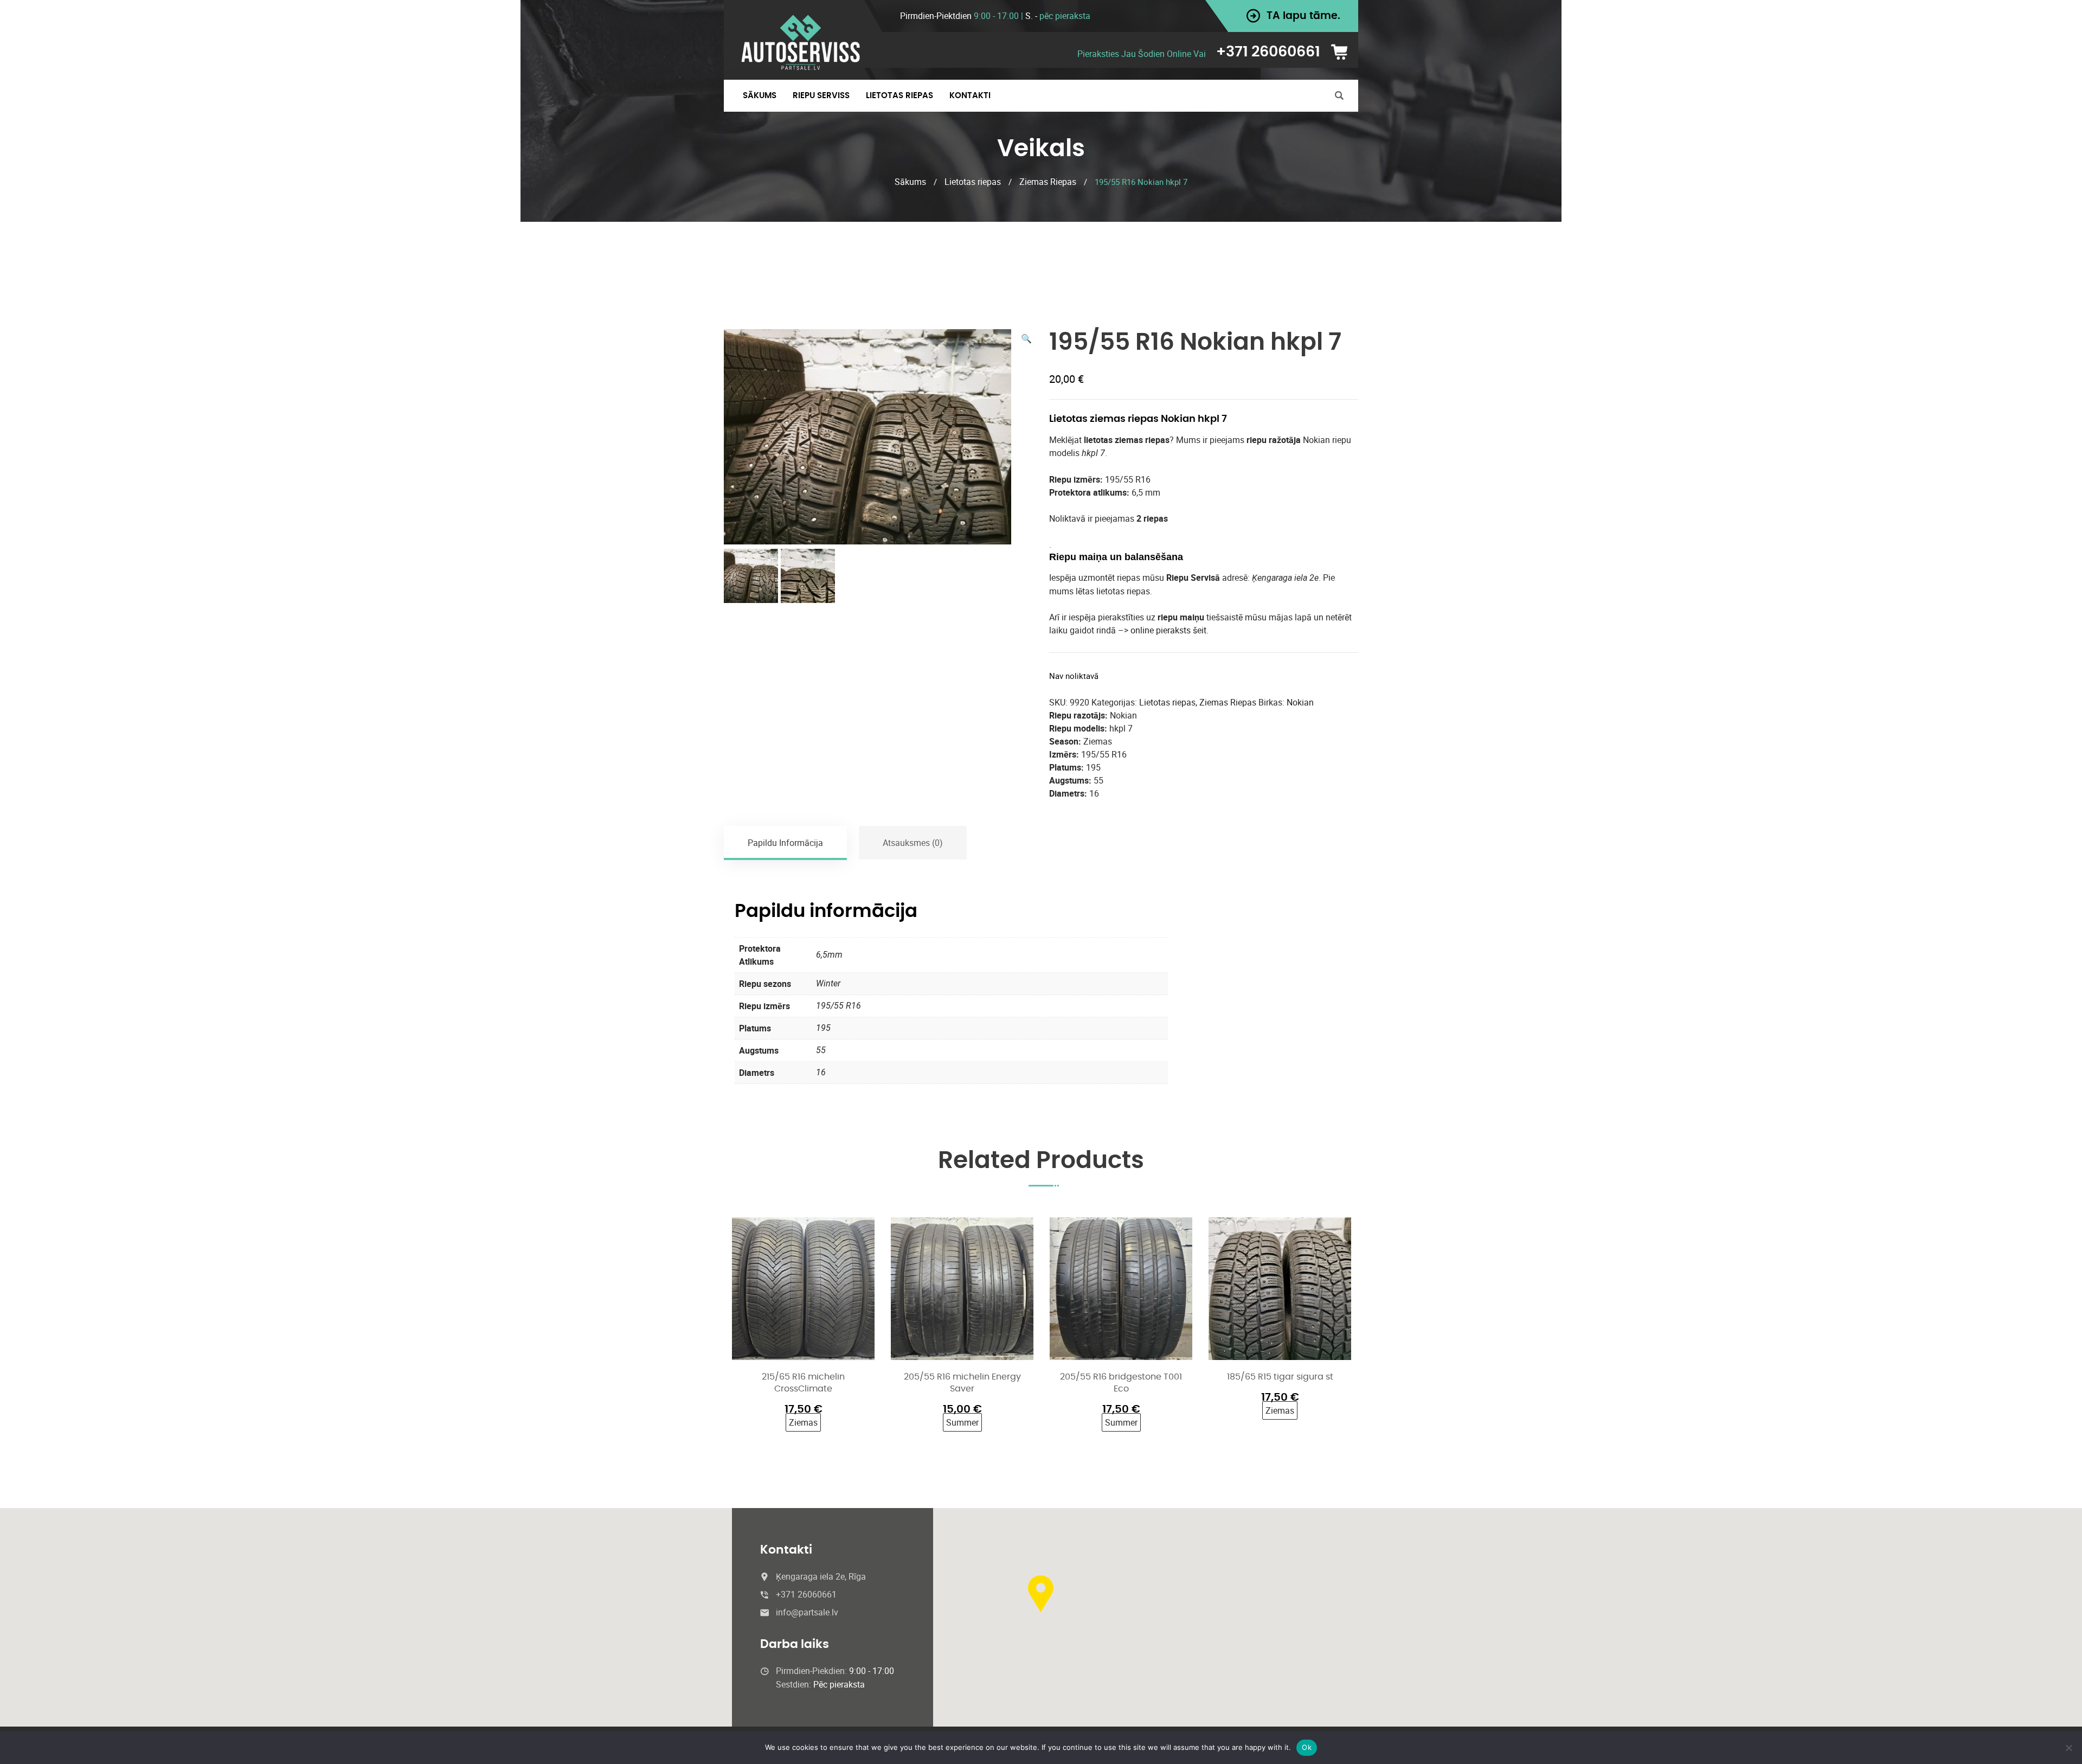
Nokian (1300, 702)
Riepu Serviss (821, 96)
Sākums (760, 96)
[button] (1026, 338)
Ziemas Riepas (1048, 182)
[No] (2068, 1748)
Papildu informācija (785, 843)
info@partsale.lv (807, 1612)
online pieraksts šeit (1168, 630)
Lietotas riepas (973, 182)
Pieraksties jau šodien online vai (1142, 54)
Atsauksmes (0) (913, 843)
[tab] (786, 843)
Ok (1307, 1747)
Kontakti (970, 96)
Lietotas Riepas (899, 96)
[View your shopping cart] (1343, 52)
